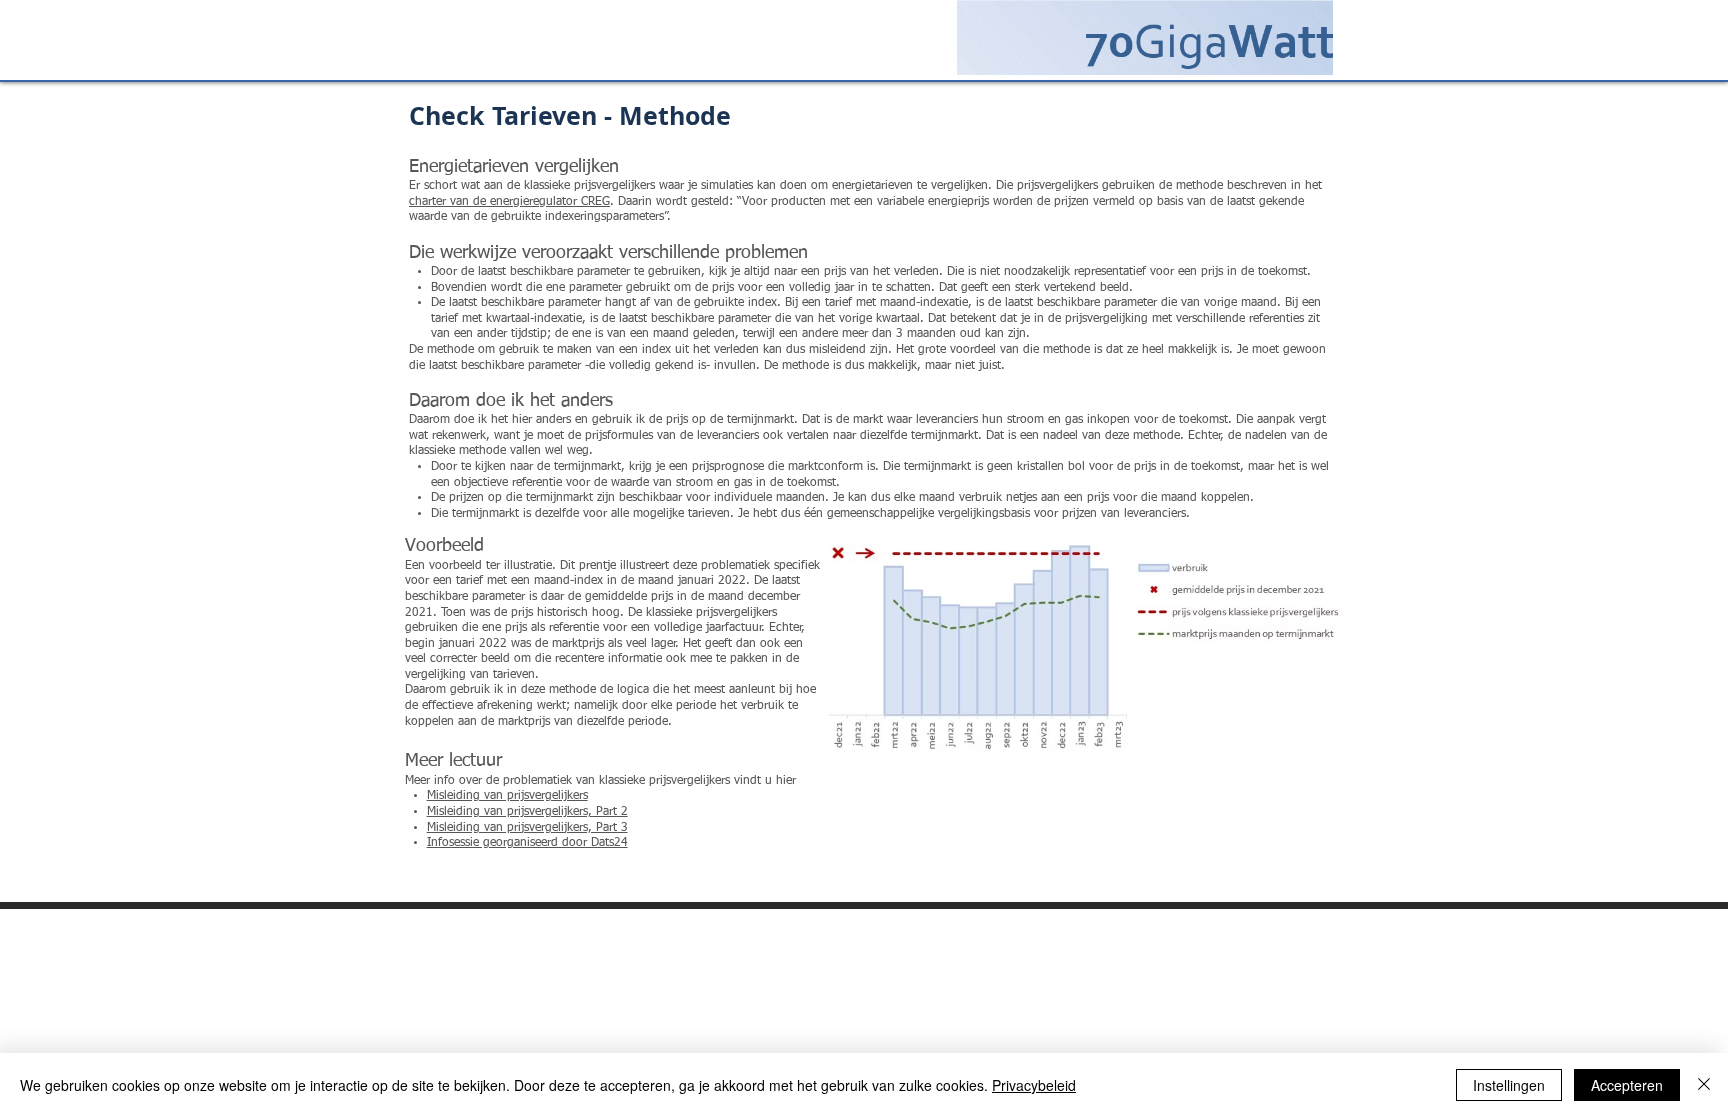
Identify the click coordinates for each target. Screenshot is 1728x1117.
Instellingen (1509, 1085)
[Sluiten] (1704, 1085)
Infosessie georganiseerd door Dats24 (527, 843)
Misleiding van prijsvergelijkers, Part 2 (527, 812)
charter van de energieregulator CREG (509, 202)
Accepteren (1627, 1085)
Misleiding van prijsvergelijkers (507, 796)
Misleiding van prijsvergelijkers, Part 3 (527, 828)
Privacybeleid (1034, 1085)
